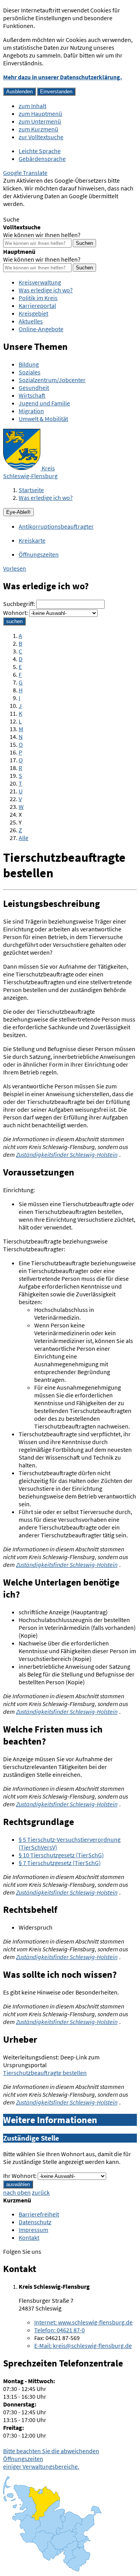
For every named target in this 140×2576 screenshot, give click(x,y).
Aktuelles (31, 321)
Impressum (33, 2230)
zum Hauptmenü (40, 114)
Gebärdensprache (42, 159)
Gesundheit (34, 388)
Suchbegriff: (19, 604)
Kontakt (29, 2237)
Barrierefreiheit (39, 2214)
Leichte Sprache (40, 151)
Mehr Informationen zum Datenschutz (53, 211)
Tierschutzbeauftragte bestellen (45, 2073)
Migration (31, 411)
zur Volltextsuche (41, 137)
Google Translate (25, 173)
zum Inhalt (32, 106)
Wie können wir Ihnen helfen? (42, 235)
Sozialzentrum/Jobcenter (52, 380)
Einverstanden (56, 92)
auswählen (18, 2184)
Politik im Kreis (38, 298)
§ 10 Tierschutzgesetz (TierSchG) (61, 1855)
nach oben (17, 2192)
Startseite (31, 490)
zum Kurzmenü (38, 129)
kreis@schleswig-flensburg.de (83, 2345)
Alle (24, 838)
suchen (14, 621)
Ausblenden (19, 92)
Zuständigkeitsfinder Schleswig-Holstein (67, 1154)
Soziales (30, 372)
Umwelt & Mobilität (43, 419)
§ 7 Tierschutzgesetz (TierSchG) (60, 1863)
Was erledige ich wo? (46, 290)
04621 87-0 (59, 2330)
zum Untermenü (40, 121)
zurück (41, 2192)
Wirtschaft (32, 395)
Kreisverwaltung (40, 282)
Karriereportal (37, 306)
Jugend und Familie (44, 403)
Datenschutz (35, 2222)
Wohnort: (16, 613)
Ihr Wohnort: (20, 2176)
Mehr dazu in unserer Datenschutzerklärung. (63, 77)
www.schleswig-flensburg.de (83, 2322)
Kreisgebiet (33, 313)
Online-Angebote (41, 329)
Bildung (29, 364)
